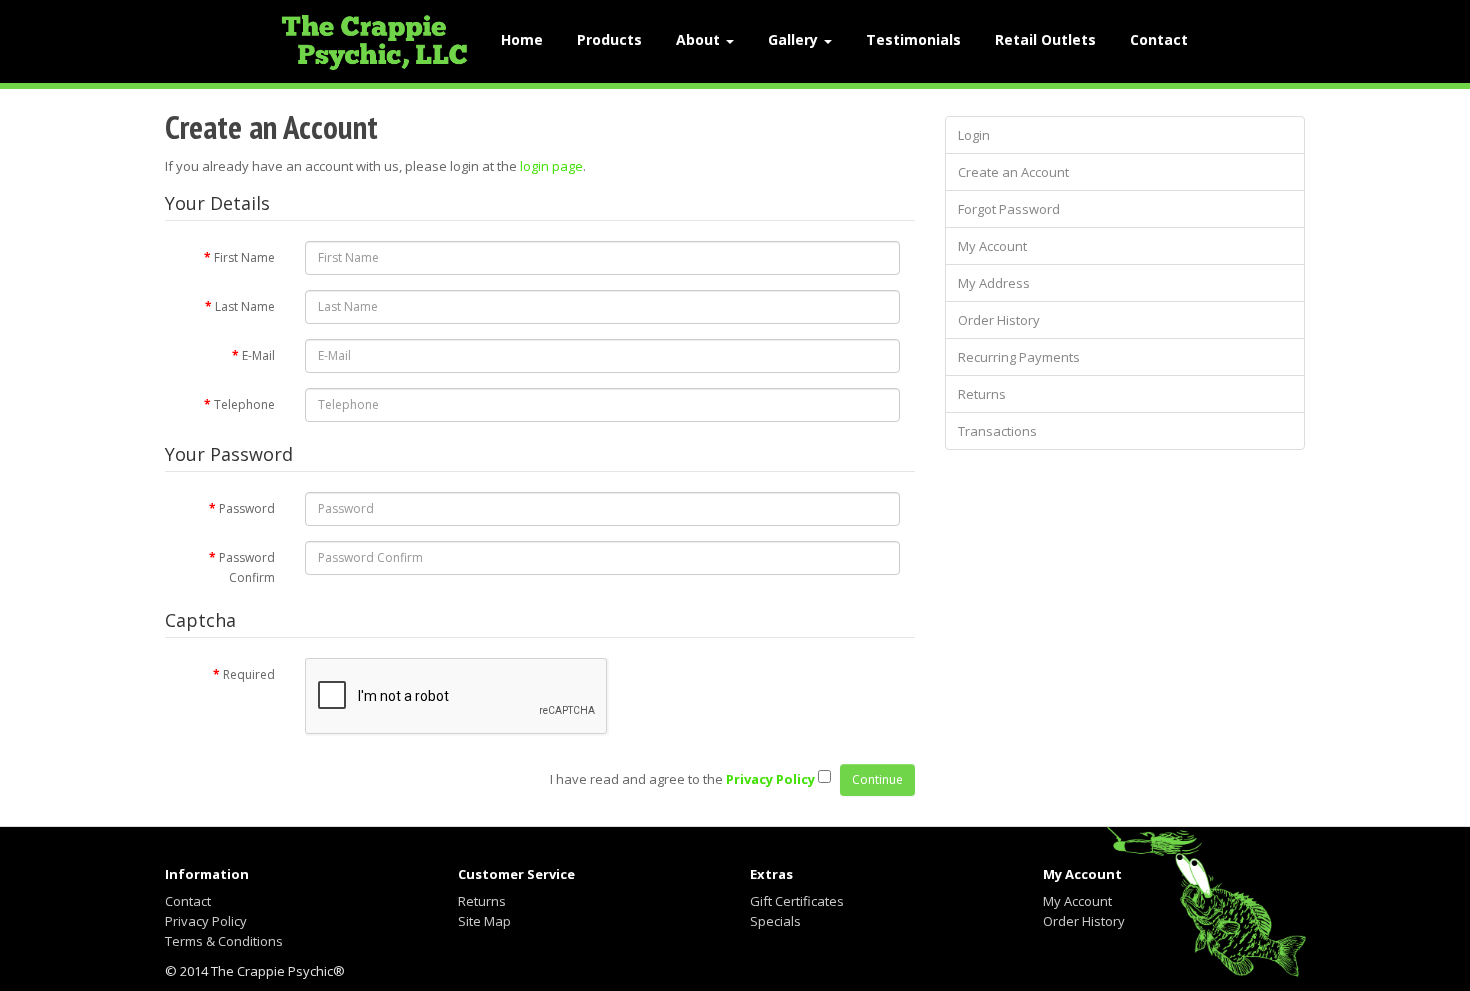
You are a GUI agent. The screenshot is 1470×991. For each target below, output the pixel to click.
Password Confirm (247, 567)
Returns (982, 394)
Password (247, 508)
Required (249, 674)
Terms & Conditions (224, 941)
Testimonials (913, 39)
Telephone (244, 404)
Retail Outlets (1045, 39)
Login (974, 135)
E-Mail (258, 355)
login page (551, 166)
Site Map (484, 921)
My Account (992, 246)
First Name (244, 257)
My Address (994, 283)
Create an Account (1013, 172)
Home (522, 39)
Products (609, 39)
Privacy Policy (206, 921)
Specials (775, 921)
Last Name (245, 306)
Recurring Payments (1019, 357)
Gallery (795, 39)
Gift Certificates (797, 901)
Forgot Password (1009, 209)
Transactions (997, 431)
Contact (1159, 39)
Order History (999, 320)
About (700, 39)
